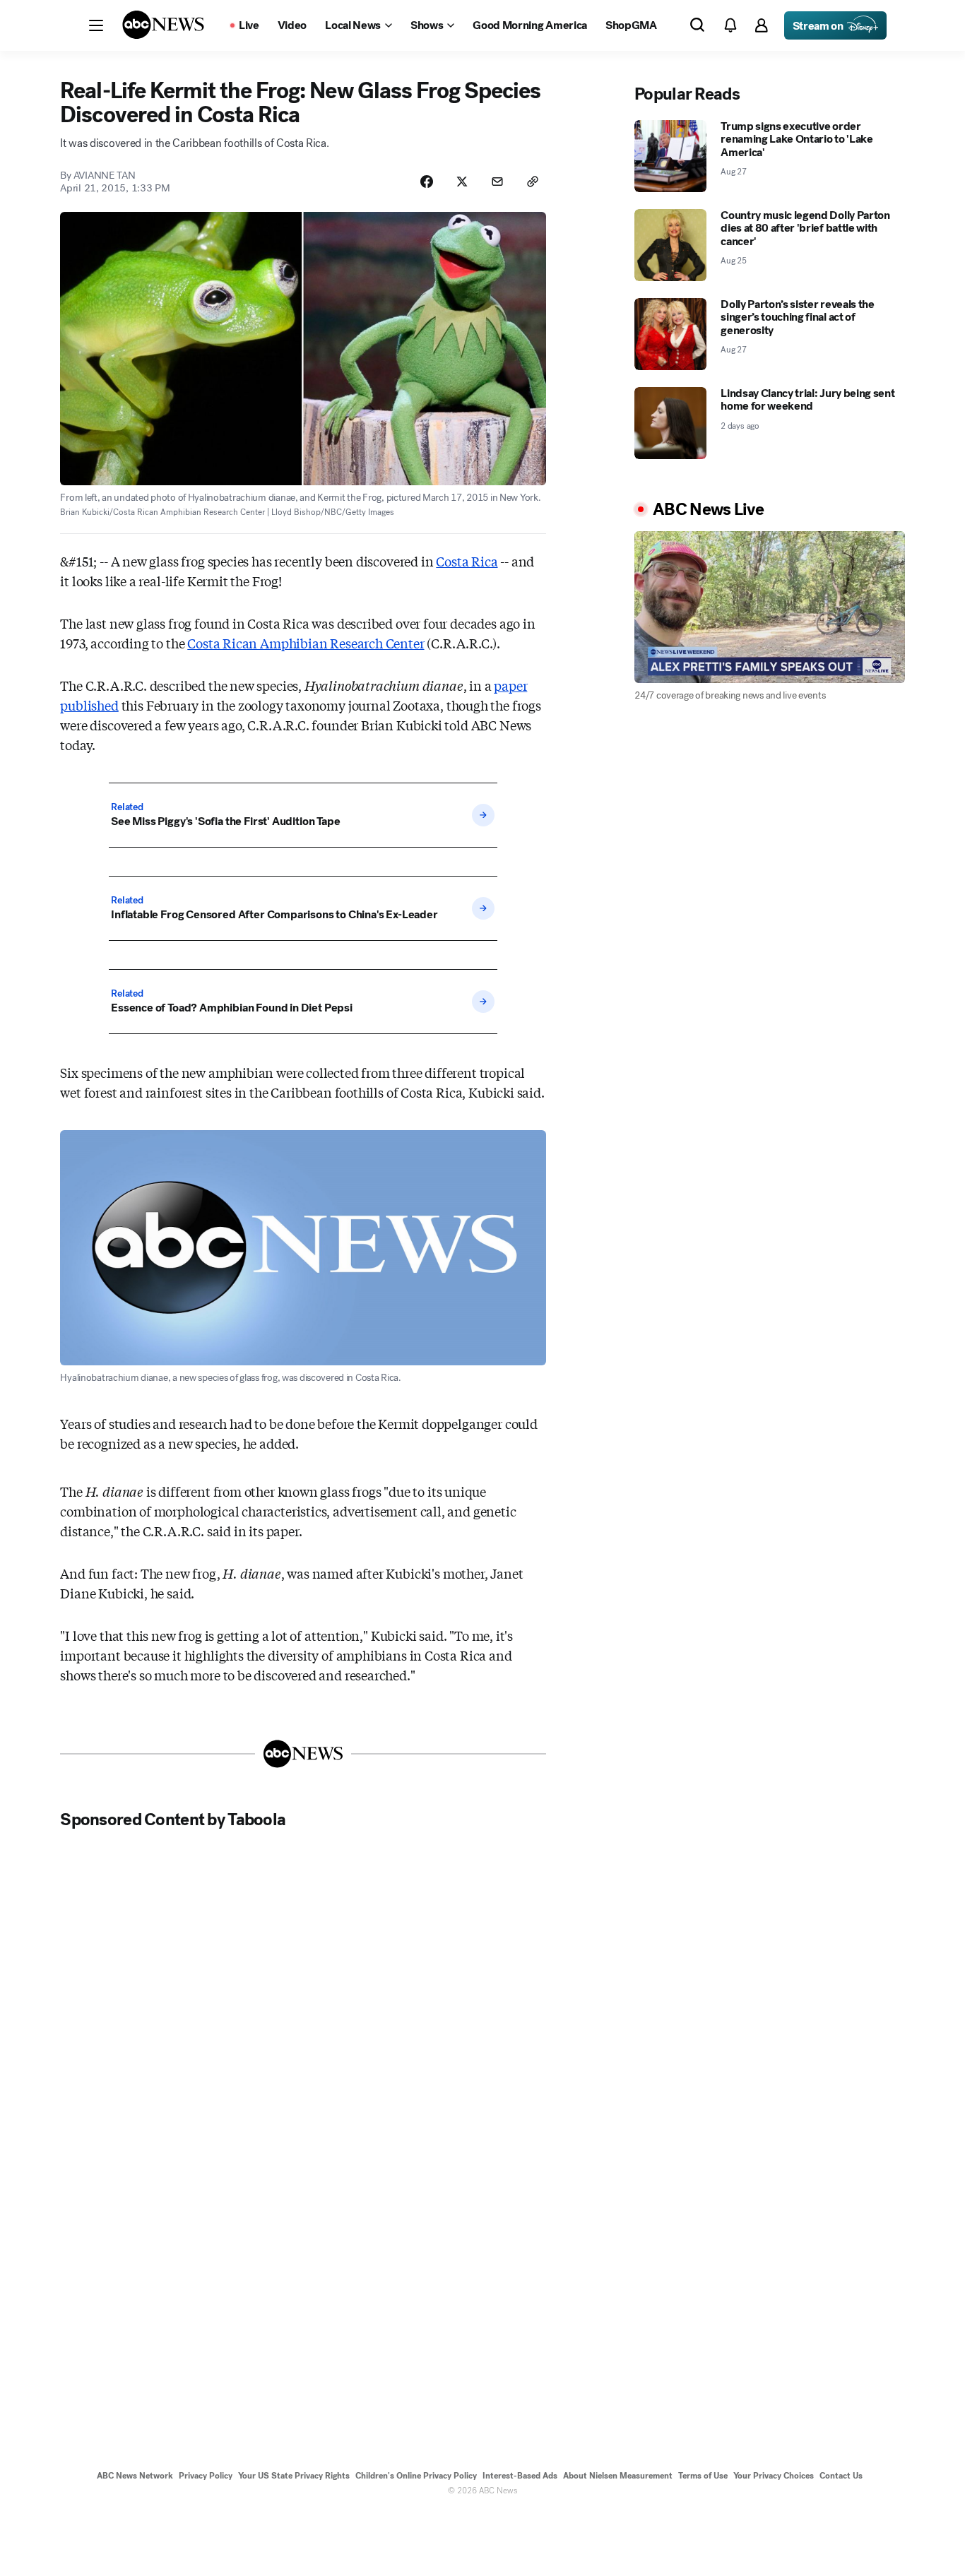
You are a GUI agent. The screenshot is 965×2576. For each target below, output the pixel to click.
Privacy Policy (206, 2476)
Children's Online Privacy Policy (416, 2476)
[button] (96, 25)
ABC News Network (135, 2476)
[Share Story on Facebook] (427, 182)
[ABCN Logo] (163, 25)
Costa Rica (467, 561)
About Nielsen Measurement (618, 2476)
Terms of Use (703, 2476)
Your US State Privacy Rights (294, 2476)
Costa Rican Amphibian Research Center (306, 643)
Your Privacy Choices (774, 2476)
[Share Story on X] (462, 182)
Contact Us (841, 2476)
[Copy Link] (533, 182)
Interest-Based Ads (520, 2476)
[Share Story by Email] (497, 182)
